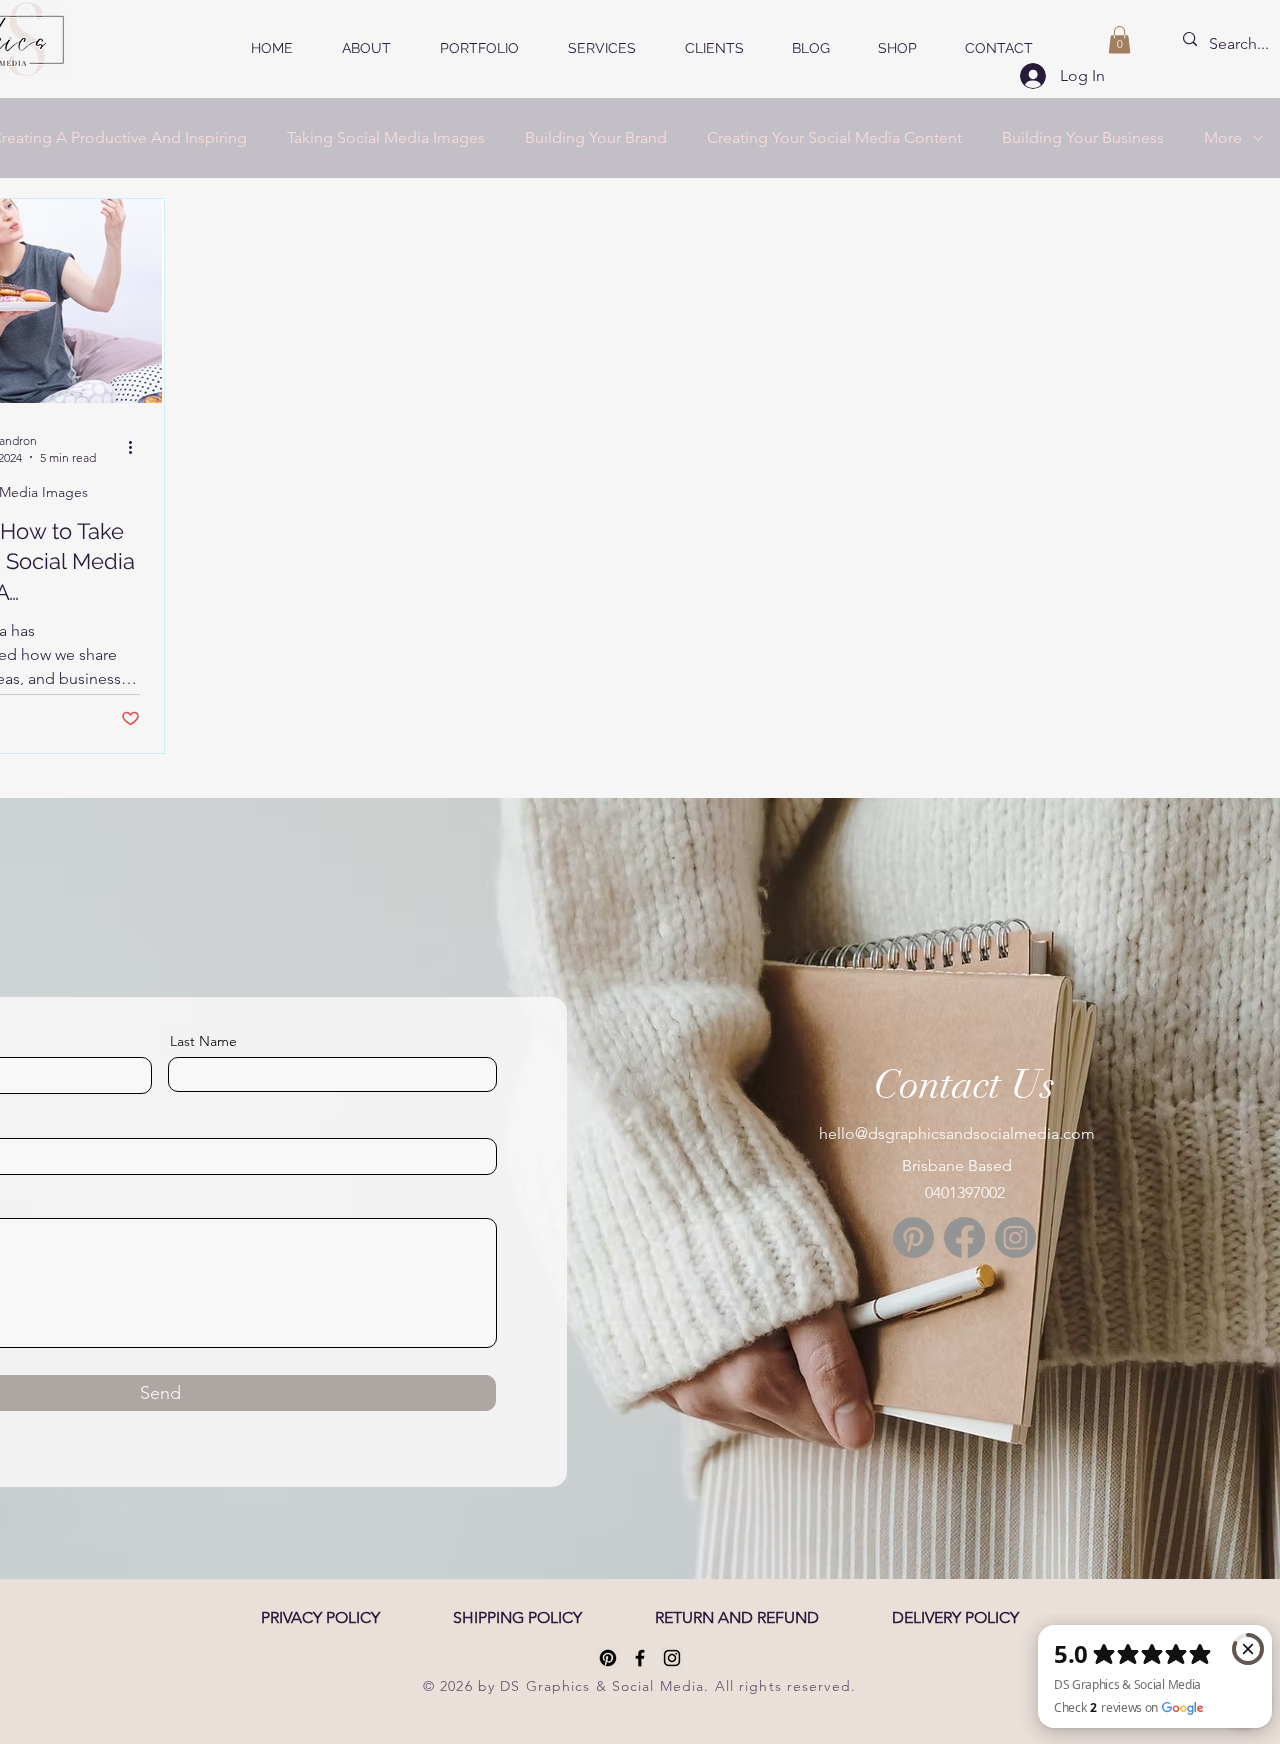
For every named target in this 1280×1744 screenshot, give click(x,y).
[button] (1119, 39)
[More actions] (137, 448)
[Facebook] (964, 1237)
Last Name (203, 1041)
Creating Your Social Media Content (834, 137)
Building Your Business (1083, 137)
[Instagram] (1015, 1237)
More (1223, 137)
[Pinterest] (913, 1237)
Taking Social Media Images (386, 137)
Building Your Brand (596, 137)
